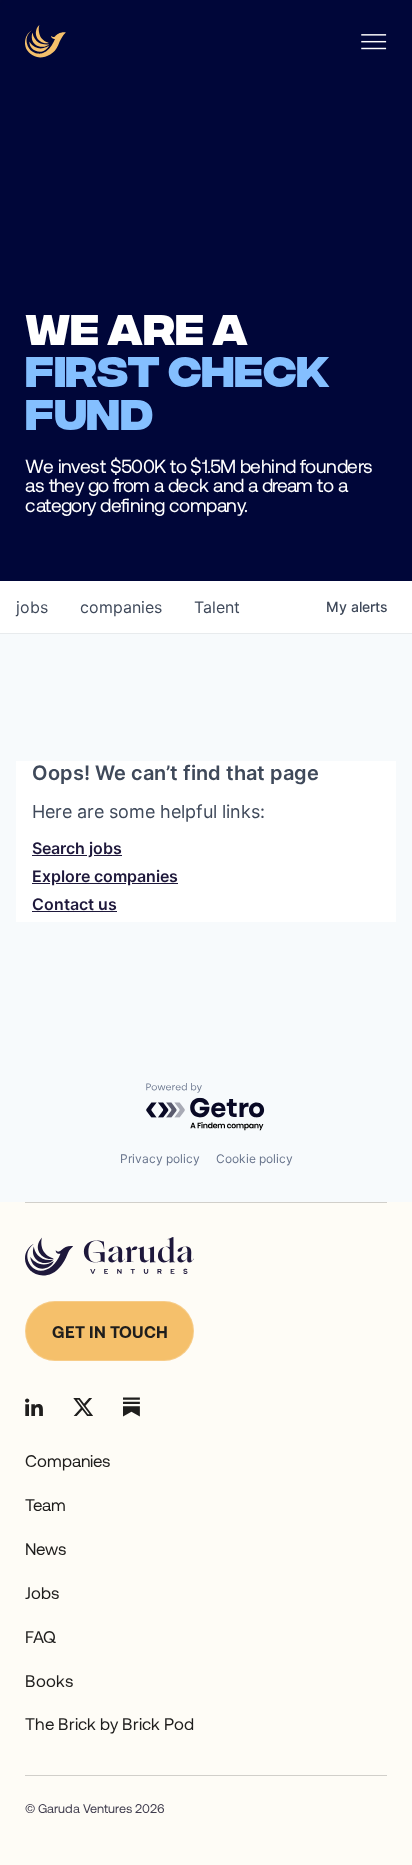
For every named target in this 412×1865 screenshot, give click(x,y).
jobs (32, 607)
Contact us (74, 904)
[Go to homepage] (109, 1256)
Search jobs (77, 848)
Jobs (42, 1592)
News (45, 1548)
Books (49, 1680)
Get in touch (110, 1331)
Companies (67, 1460)
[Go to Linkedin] (34, 1407)
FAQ (40, 1636)
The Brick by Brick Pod (109, 1723)
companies (121, 607)
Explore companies (105, 876)
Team (45, 1504)
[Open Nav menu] (373, 41)
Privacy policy (160, 1158)
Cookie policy (254, 1158)
